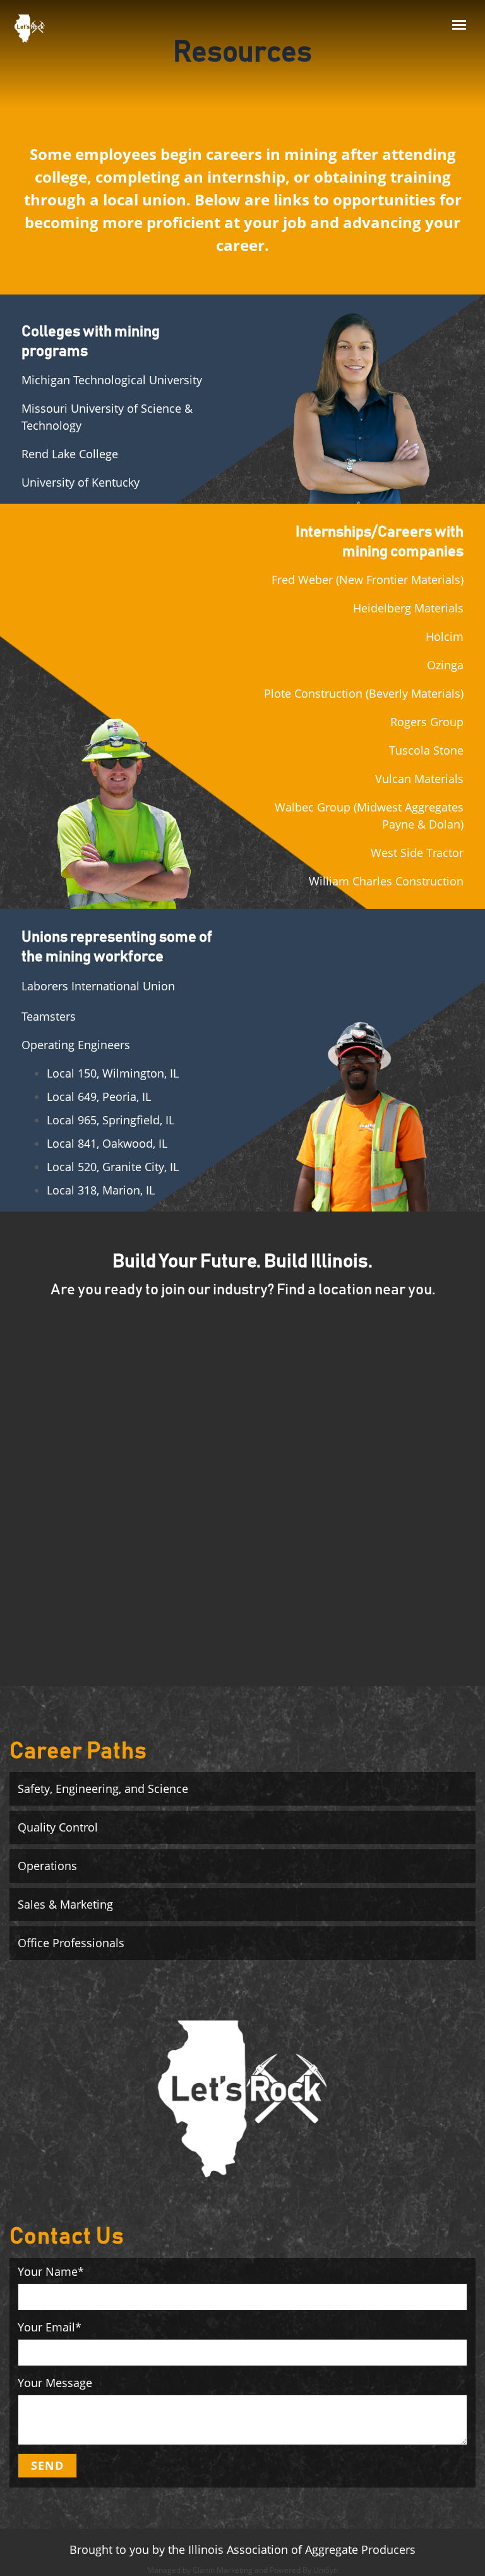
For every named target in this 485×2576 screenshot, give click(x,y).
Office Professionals (71, 1943)
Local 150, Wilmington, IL (113, 1073)
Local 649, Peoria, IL (99, 1097)
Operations (47, 1866)
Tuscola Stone (426, 750)
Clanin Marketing (223, 2570)
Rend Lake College (70, 454)
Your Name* (51, 2271)
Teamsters (49, 1016)
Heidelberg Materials (408, 608)
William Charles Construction (386, 881)
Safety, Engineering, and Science (103, 1789)
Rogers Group (427, 722)
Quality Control (58, 1827)
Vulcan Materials (419, 779)
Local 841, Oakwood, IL (107, 1143)
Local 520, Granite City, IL (113, 1167)
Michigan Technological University (112, 380)
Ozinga (445, 665)
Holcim (445, 636)
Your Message (55, 2383)
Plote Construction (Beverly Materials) (364, 693)
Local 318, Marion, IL (101, 1190)
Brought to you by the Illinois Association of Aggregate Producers (242, 2549)
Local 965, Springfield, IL (111, 1120)
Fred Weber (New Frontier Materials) (368, 580)
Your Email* (50, 2327)
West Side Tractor (417, 853)
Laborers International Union (98, 986)
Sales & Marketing (65, 1904)
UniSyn (326, 2570)
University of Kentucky (81, 482)
